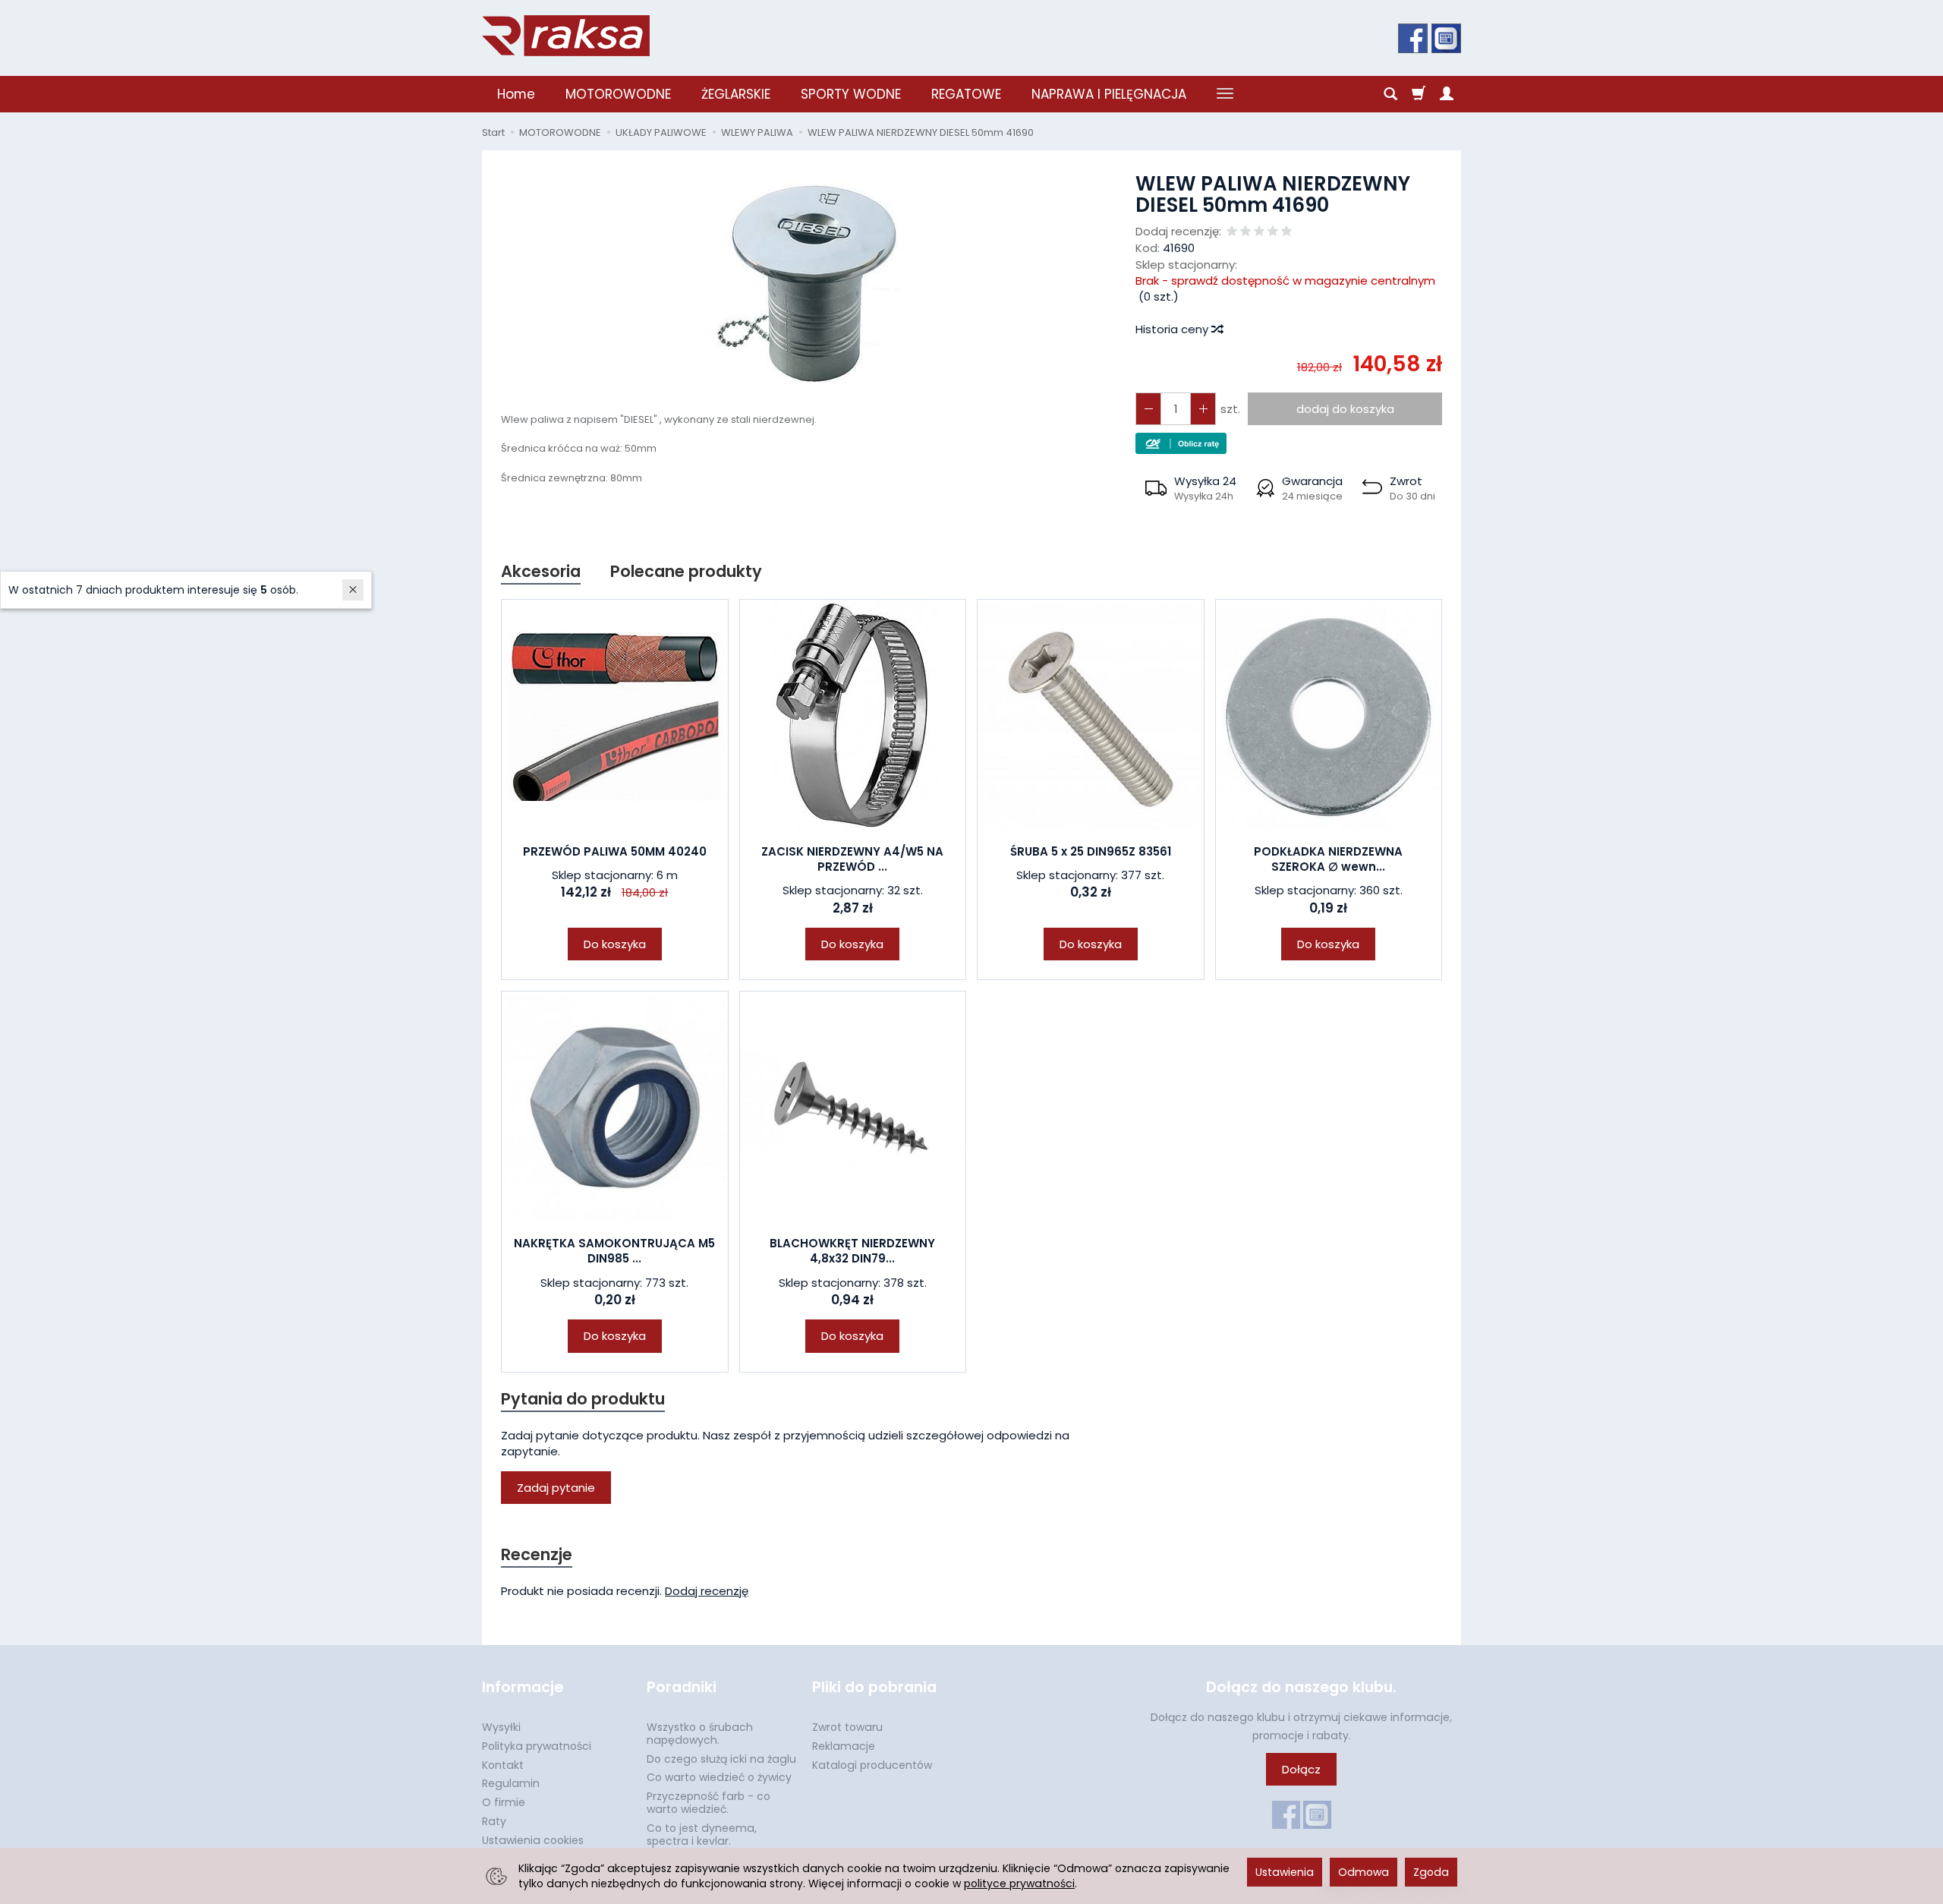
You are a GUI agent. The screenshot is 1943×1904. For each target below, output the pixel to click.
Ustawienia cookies (533, 1840)
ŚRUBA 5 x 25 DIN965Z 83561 (1091, 851)
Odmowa (1364, 1872)
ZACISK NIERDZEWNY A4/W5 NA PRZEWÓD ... (852, 859)
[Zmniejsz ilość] (1203, 409)
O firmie (504, 1802)
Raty (494, 1821)
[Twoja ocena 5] (1286, 232)
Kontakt (503, 1765)
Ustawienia (1285, 1872)
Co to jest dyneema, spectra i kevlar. (702, 1835)
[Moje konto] (1447, 94)
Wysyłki (501, 1727)
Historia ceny (1173, 329)
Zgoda (1431, 1872)
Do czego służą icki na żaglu (721, 1759)
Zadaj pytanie (556, 1488)
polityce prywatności (1019, 1884)
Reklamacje (844, 1746)
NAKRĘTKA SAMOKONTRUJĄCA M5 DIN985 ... (614, 1251)
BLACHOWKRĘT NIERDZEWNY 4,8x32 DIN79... (852, 1251)
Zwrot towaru (847, 1727)
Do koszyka (615, 944)
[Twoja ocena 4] (1273, 232)
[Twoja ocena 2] (1245, 232)
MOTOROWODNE (618, 94)
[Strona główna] (566, 36)
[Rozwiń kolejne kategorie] (1225, 94)
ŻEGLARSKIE (736, 94)
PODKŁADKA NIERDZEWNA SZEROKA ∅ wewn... (1328, 859)
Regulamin (511, 1783)
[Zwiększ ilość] (1148, 409)
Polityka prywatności (537, 1746)
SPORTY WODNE (851, 94)
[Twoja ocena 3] (1259, 232)
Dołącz (1301, 1769)
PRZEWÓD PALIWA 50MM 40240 (615, 851)
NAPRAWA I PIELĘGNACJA (1109, 94)
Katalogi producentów (872, 1765)
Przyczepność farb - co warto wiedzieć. (709, 1803)
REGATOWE (966, 94)
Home (516, 94)
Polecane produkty (686, 571)
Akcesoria (541, 571)
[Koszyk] (1419, 94)
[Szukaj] (1390, 94)
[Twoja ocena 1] (1232, 232)
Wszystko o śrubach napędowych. (700, 1734)
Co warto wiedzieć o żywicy (719, 1777)
